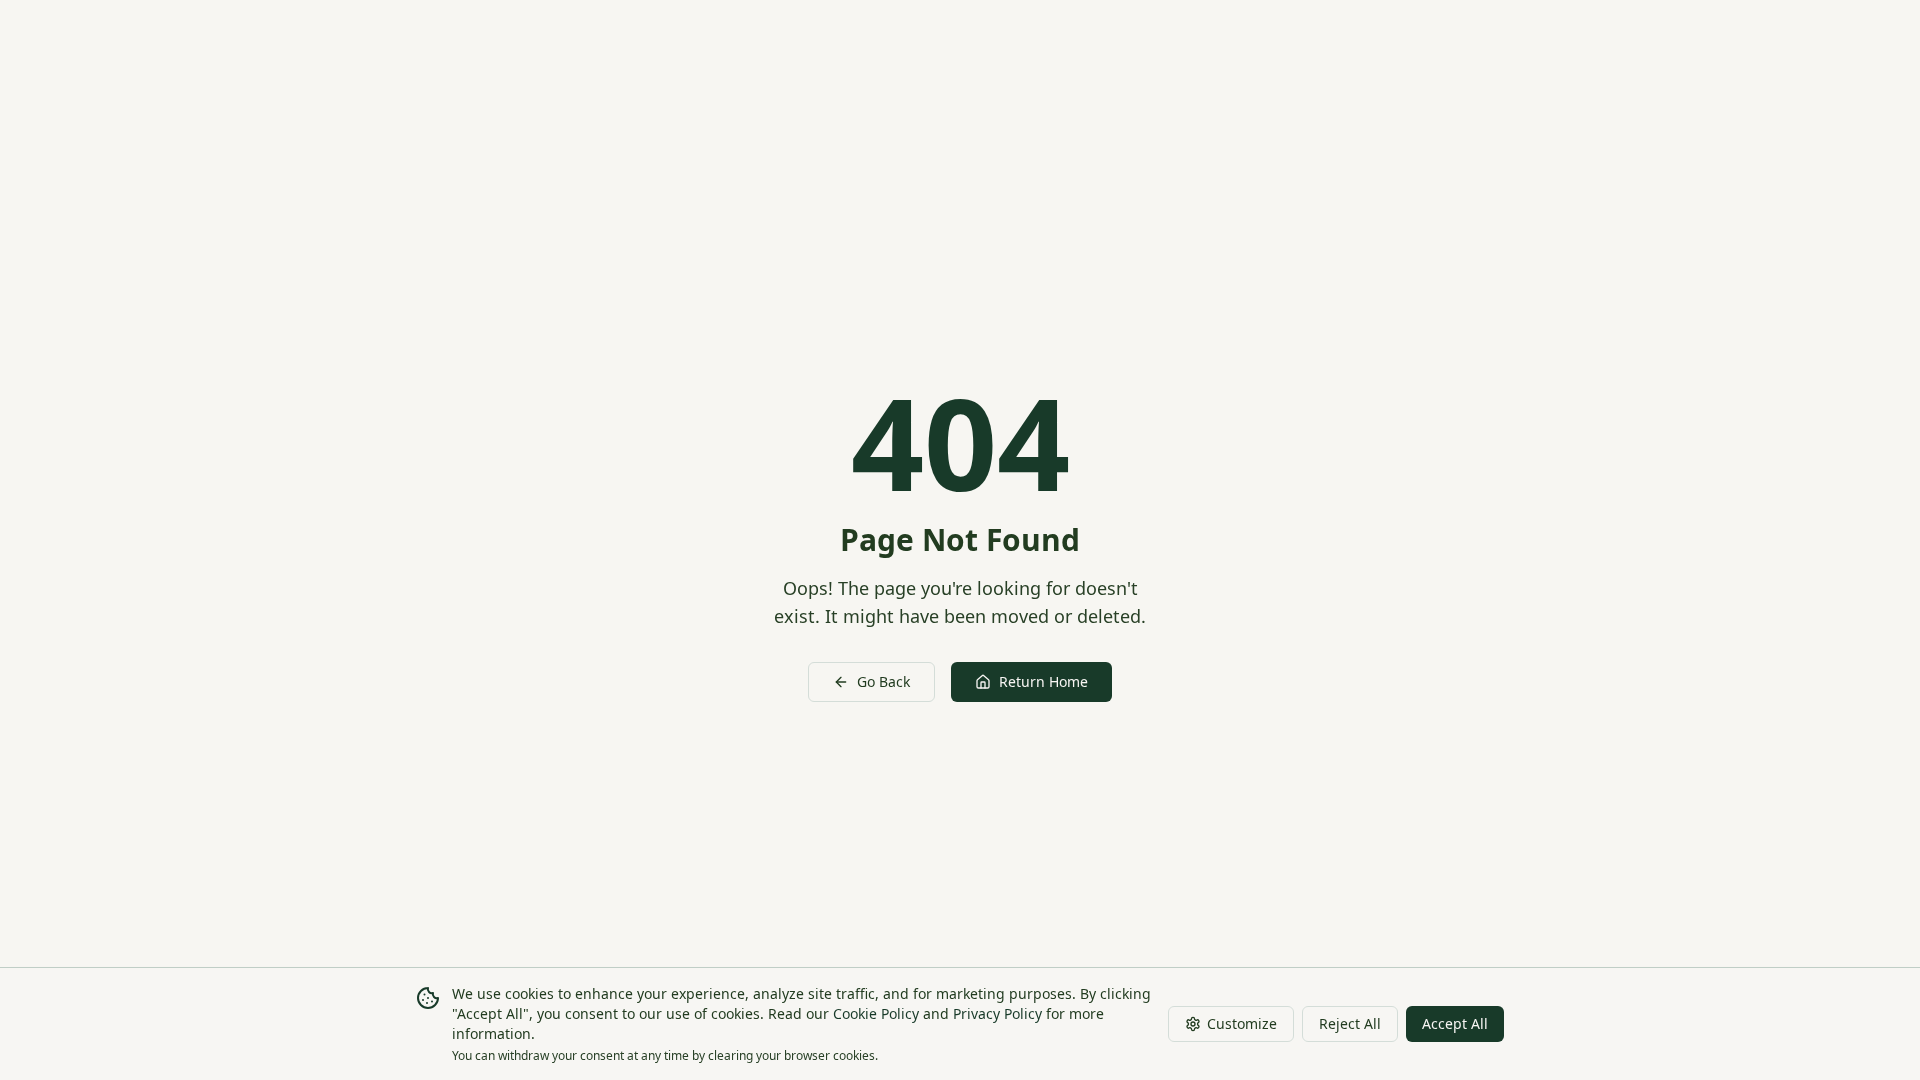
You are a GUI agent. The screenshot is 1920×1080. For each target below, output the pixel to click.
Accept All (1455, 1023)
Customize (1242, 1023)
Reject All (1350, 1023)
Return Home (1043, 681)
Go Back (883, 681)
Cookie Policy (876, 1013)
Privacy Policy (997, 1013)
